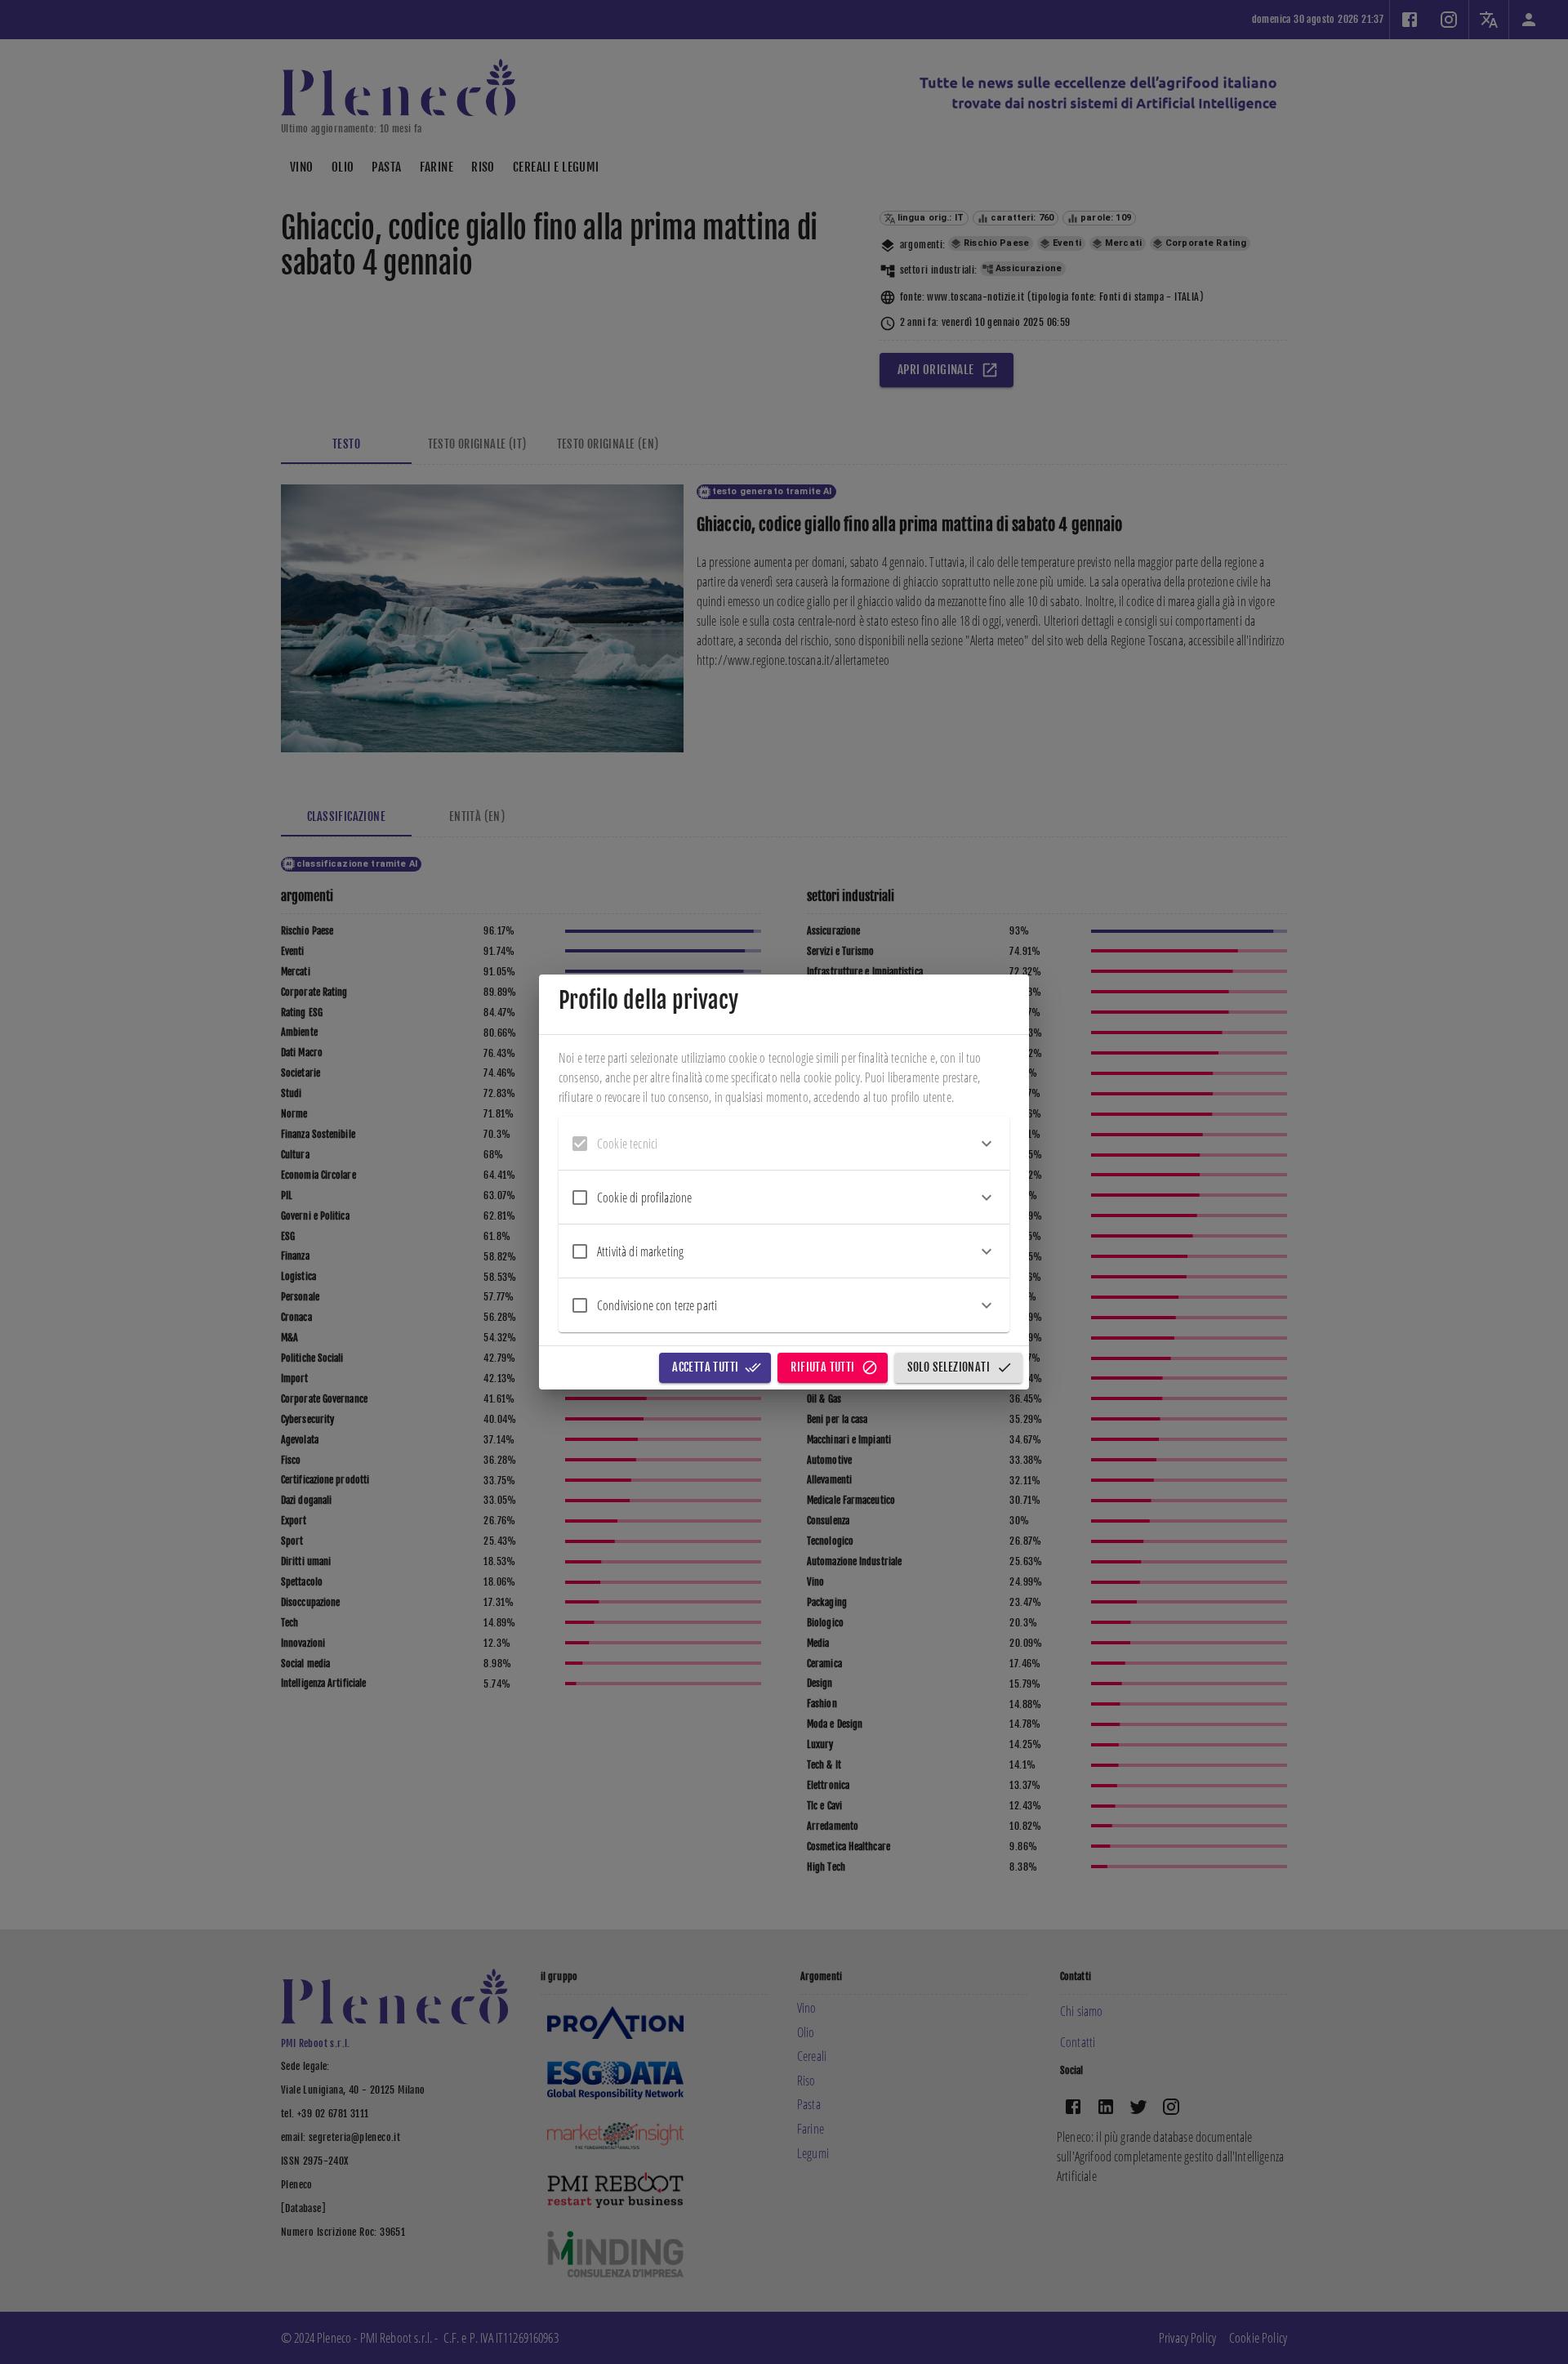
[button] (784, 1144)
